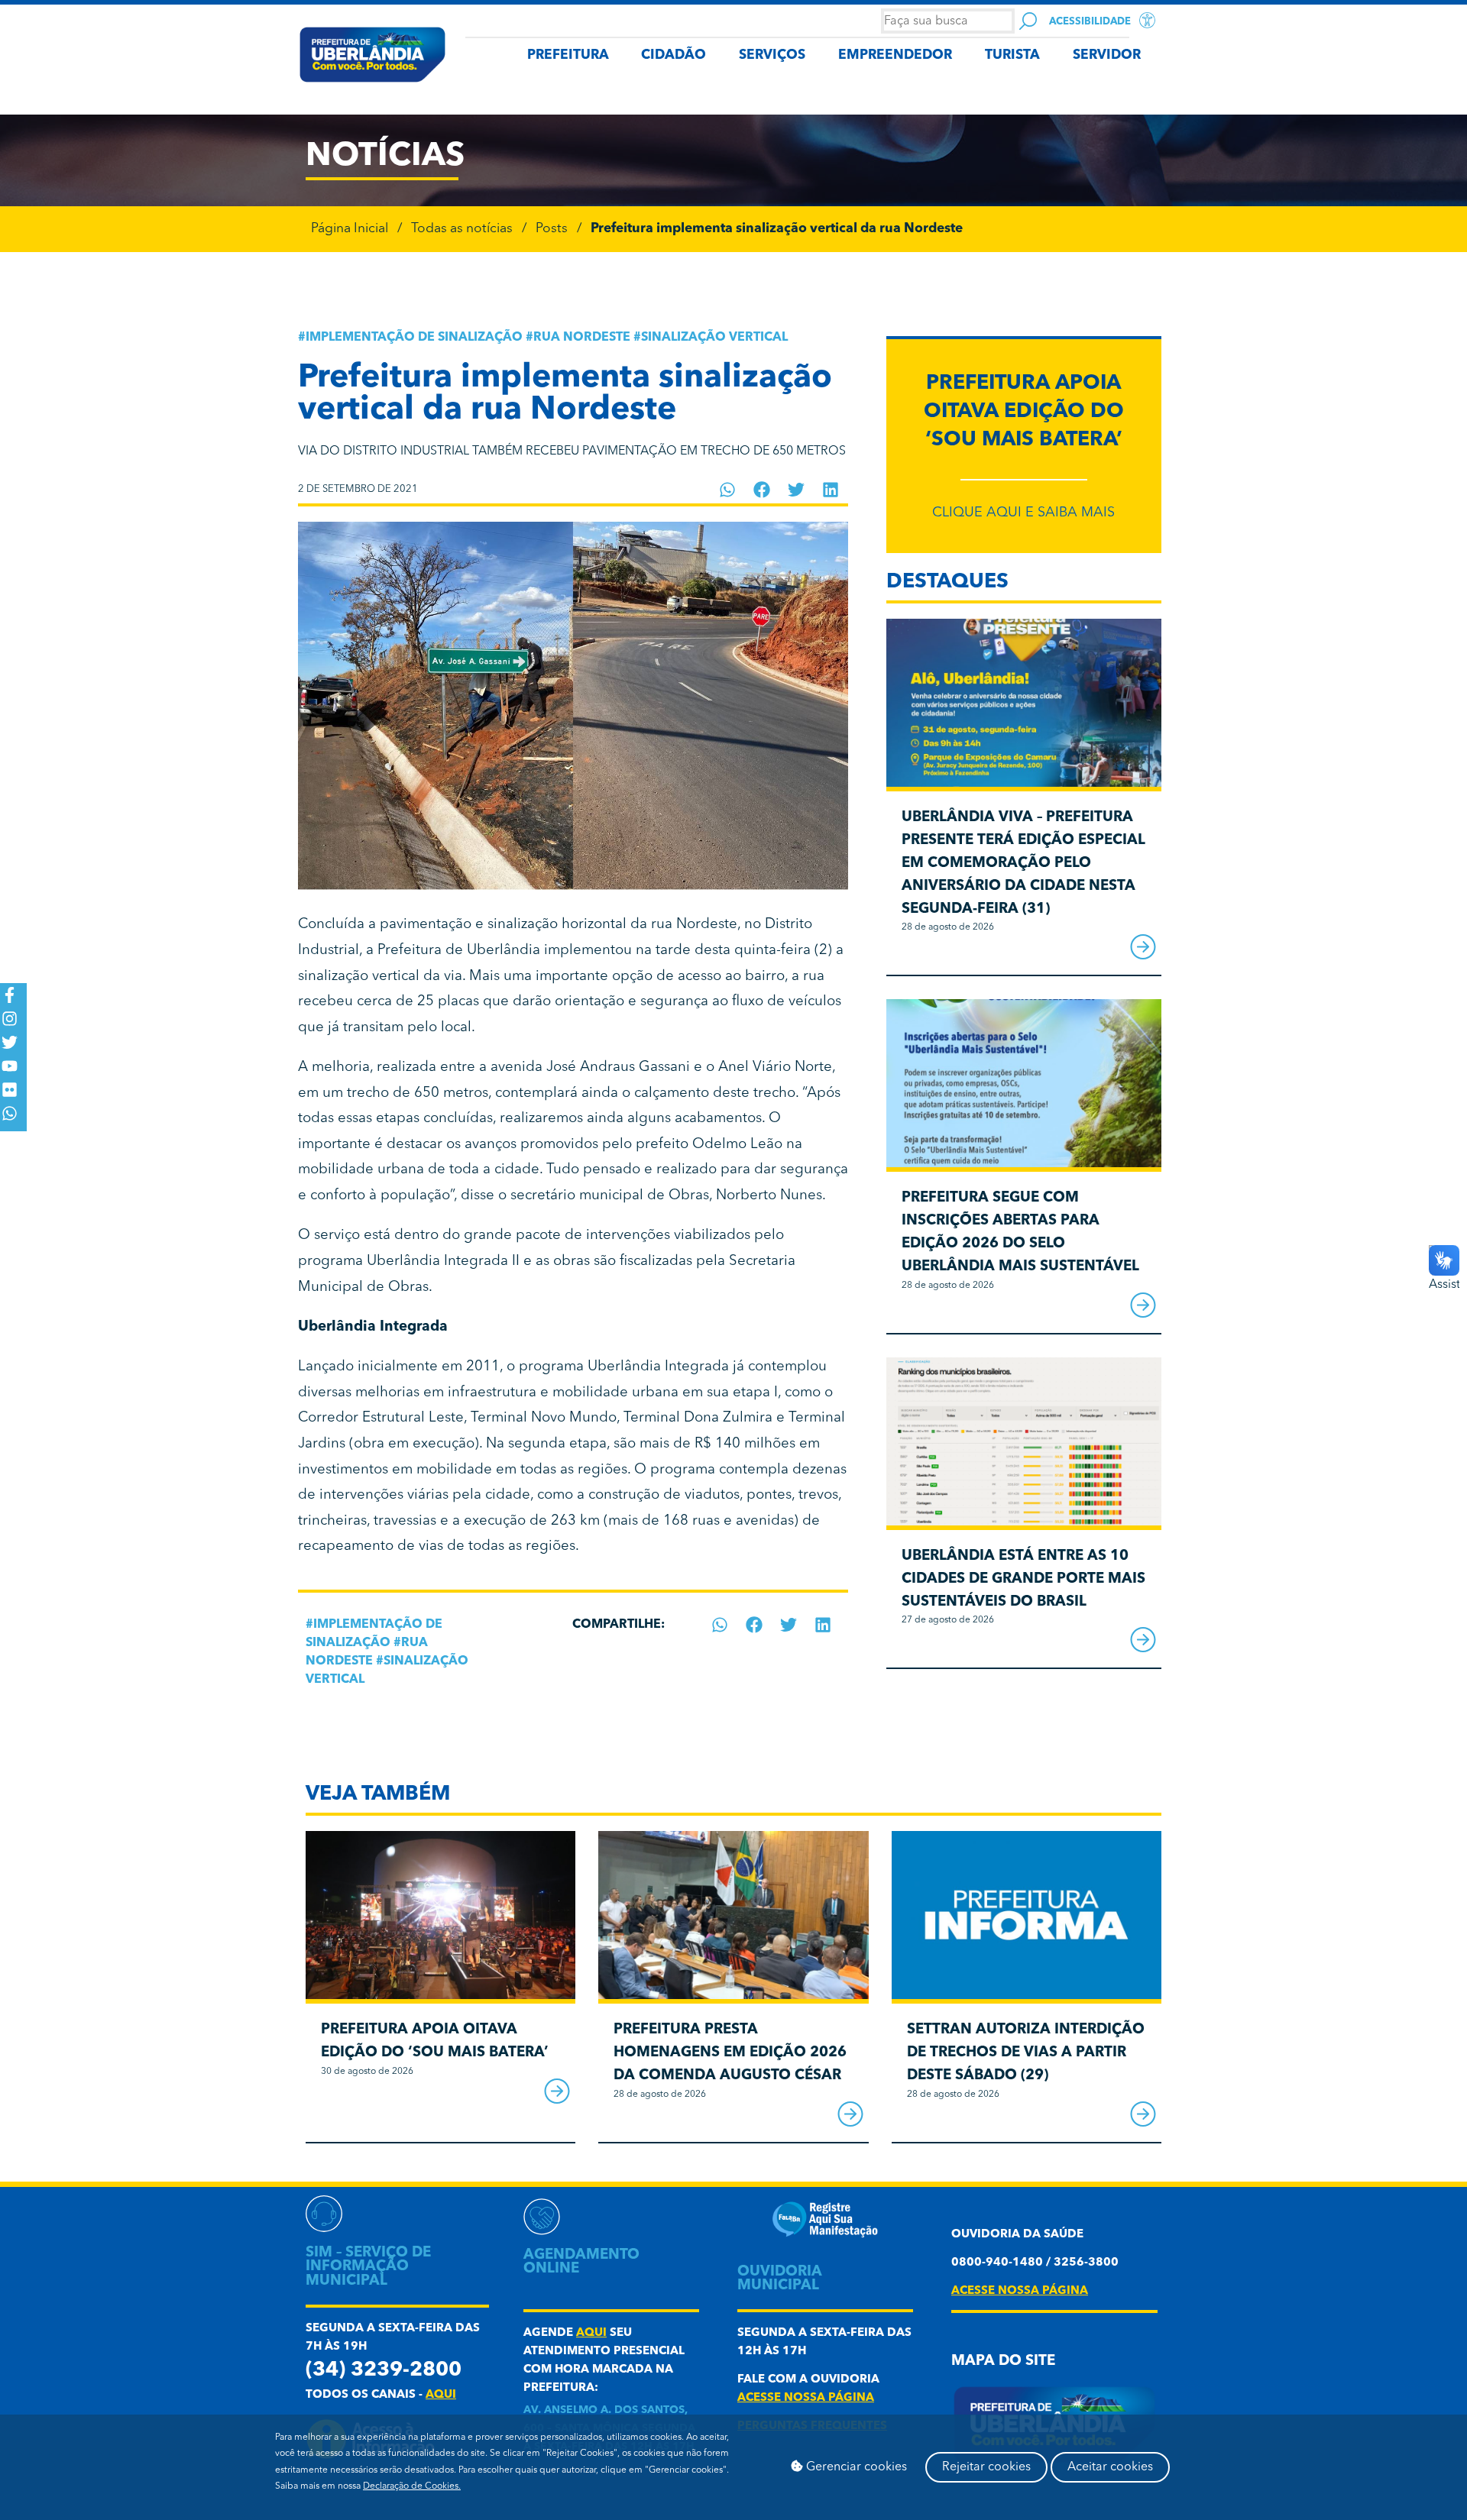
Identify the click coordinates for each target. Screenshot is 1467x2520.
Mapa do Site (1003, 2361)
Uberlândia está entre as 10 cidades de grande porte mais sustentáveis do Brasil (1023, 1579)
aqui (441, 2395)
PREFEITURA (568, 55)
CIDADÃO (674, 55)
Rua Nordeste (582, 338)
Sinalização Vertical (714, 338)
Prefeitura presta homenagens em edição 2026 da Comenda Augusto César (730, 2053)
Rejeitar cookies (986, 2467)
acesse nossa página (806, 2398)
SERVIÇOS (772, 55)
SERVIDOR (1107, 55)
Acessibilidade (1090, 22)
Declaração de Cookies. (412, 2486)
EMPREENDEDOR (895, 55)
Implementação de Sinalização (414, 338)
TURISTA (1012, 55)
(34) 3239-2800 (384, 2371)
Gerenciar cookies (855, 2467)
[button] (728, 490)
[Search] (1028, 21)
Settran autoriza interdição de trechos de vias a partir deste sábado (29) (1026, 2053)
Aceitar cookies (1110, 2467)
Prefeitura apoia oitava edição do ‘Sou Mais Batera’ (1024, 412)
